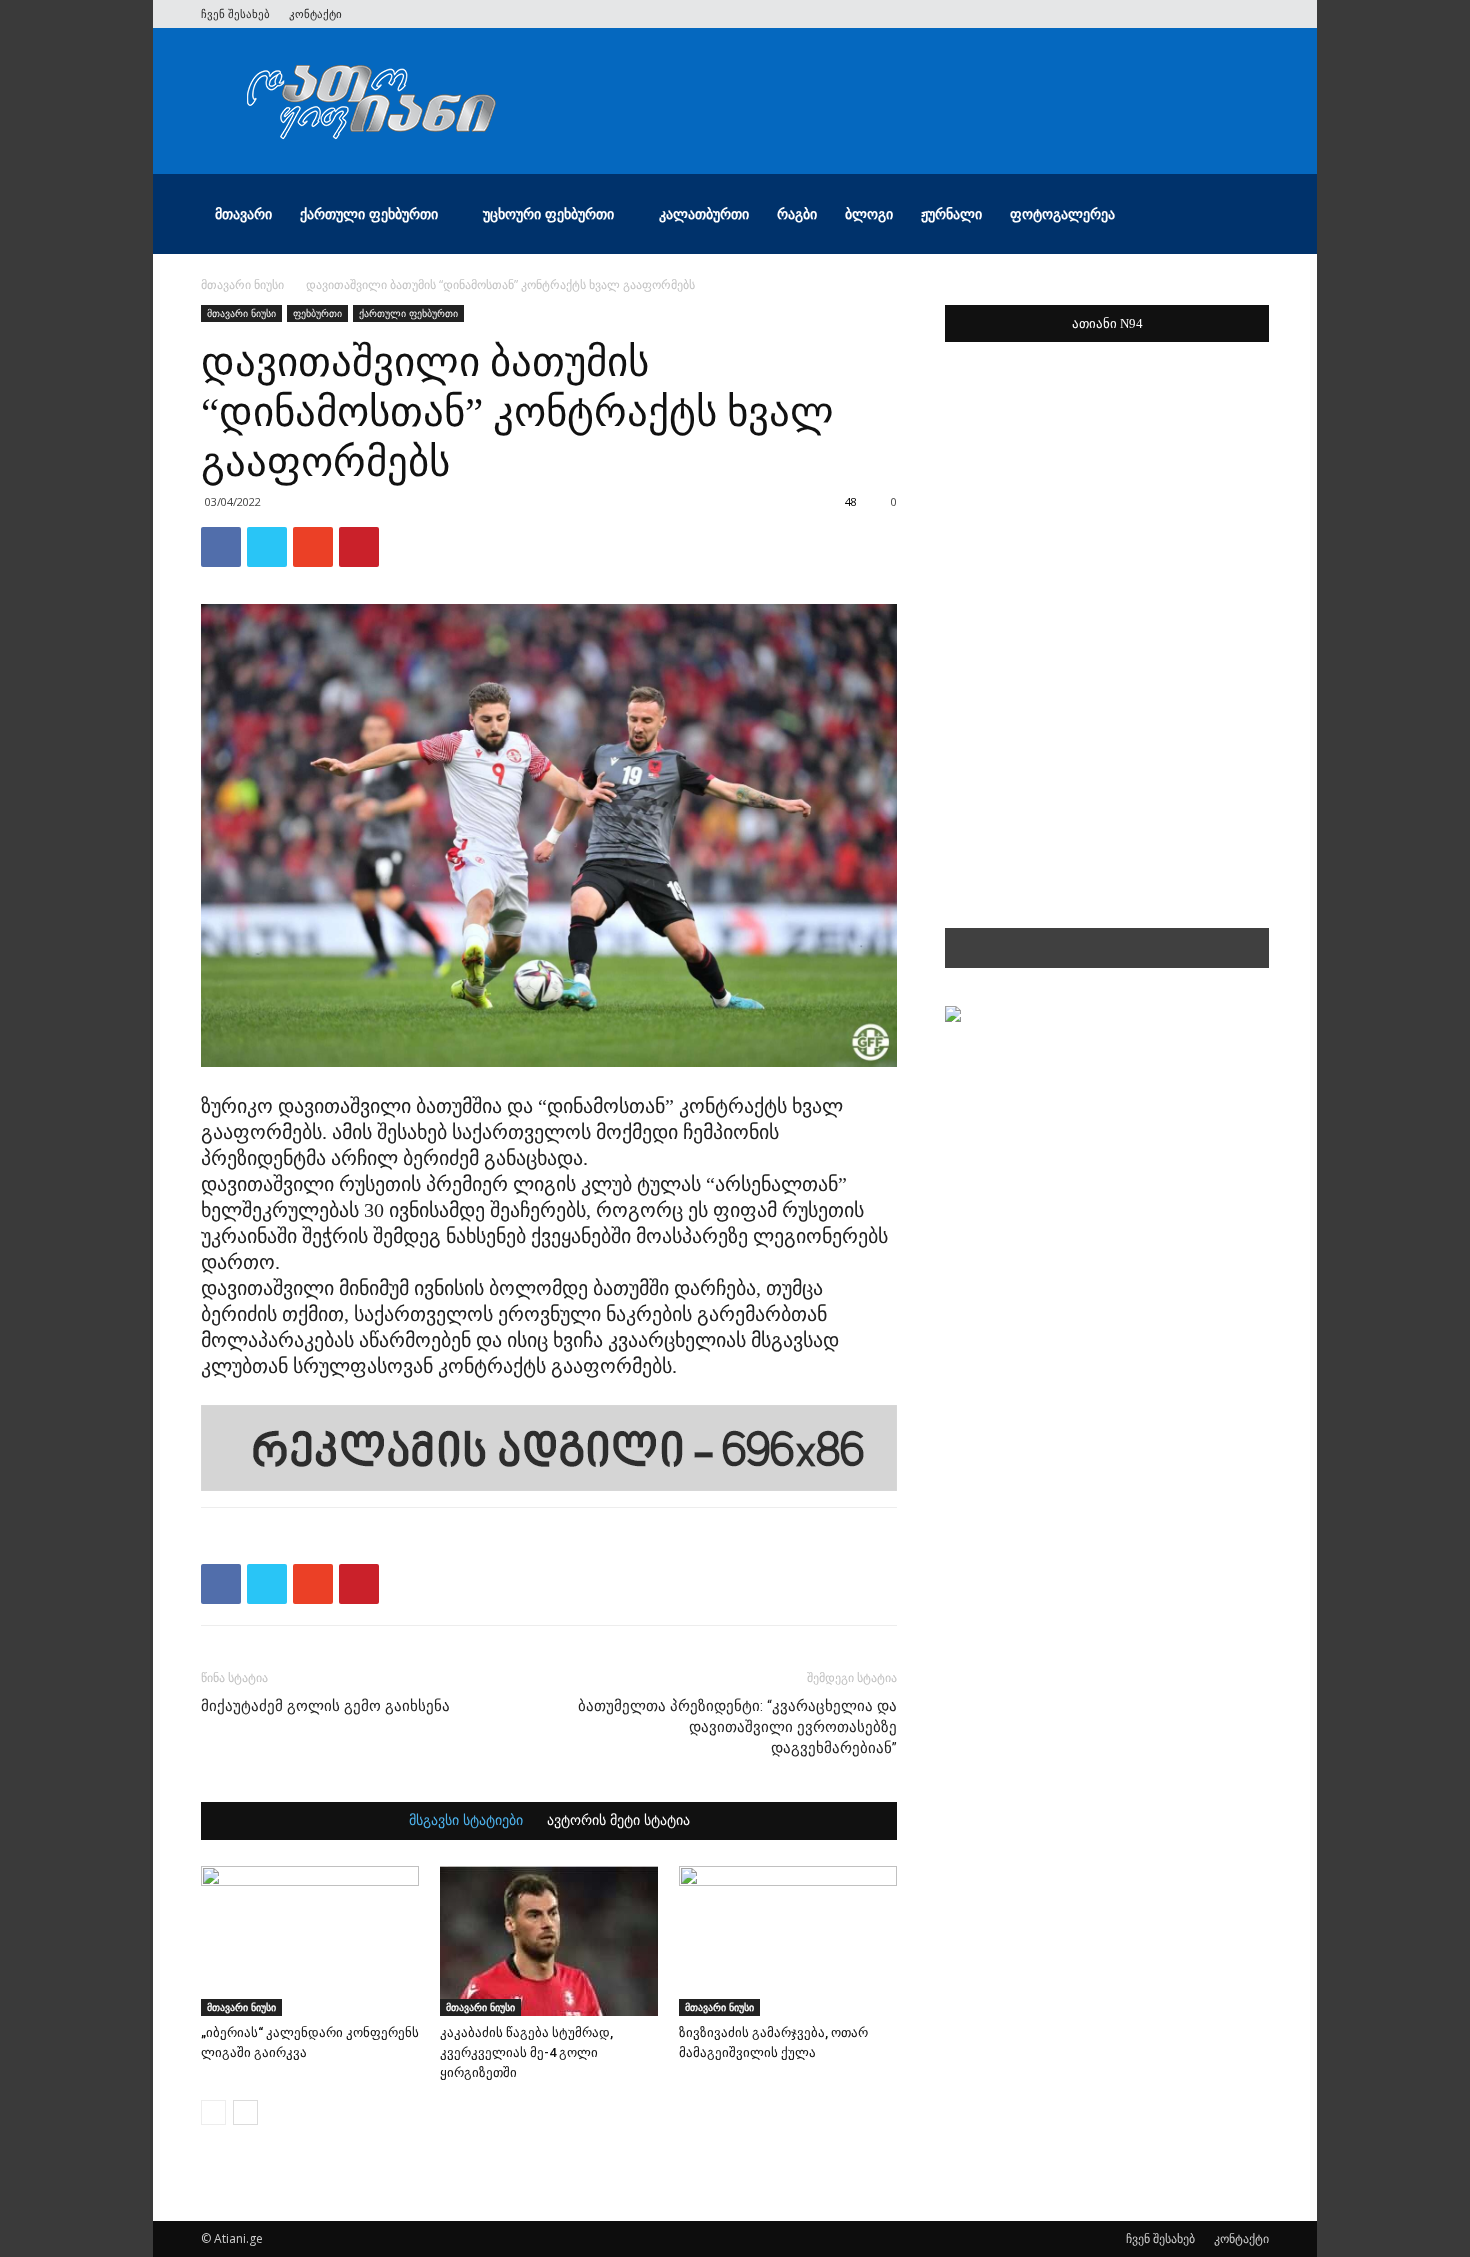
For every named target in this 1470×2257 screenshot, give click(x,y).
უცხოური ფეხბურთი (548, 213)
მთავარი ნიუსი (242, 284)
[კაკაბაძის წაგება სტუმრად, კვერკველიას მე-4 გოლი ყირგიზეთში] (549, 1941)
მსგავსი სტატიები (466, 1821)
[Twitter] (1155, 14)
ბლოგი (869, 213)
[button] (1245, 215)
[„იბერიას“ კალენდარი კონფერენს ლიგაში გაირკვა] (310, 1941)
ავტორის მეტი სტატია (618, 1821)
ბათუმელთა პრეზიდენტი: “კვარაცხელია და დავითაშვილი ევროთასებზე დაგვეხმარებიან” (737, 1727)
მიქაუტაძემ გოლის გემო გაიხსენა (325, 1706)
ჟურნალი (951, 213)
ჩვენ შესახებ (235, 13)
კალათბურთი (704, 213)
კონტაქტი (315, 13)
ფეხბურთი (317, 313)
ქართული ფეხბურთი (369, 213)
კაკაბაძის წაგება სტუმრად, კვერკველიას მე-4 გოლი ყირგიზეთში (526, 2052)
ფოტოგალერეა (1062, 213)
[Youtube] (1254, 14)
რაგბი (797, 213)
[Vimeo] (1188, 14)
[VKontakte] (1221, 14)
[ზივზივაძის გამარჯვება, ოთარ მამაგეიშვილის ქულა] (788, 1941)
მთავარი (243, 213)
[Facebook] (1122, 14)
